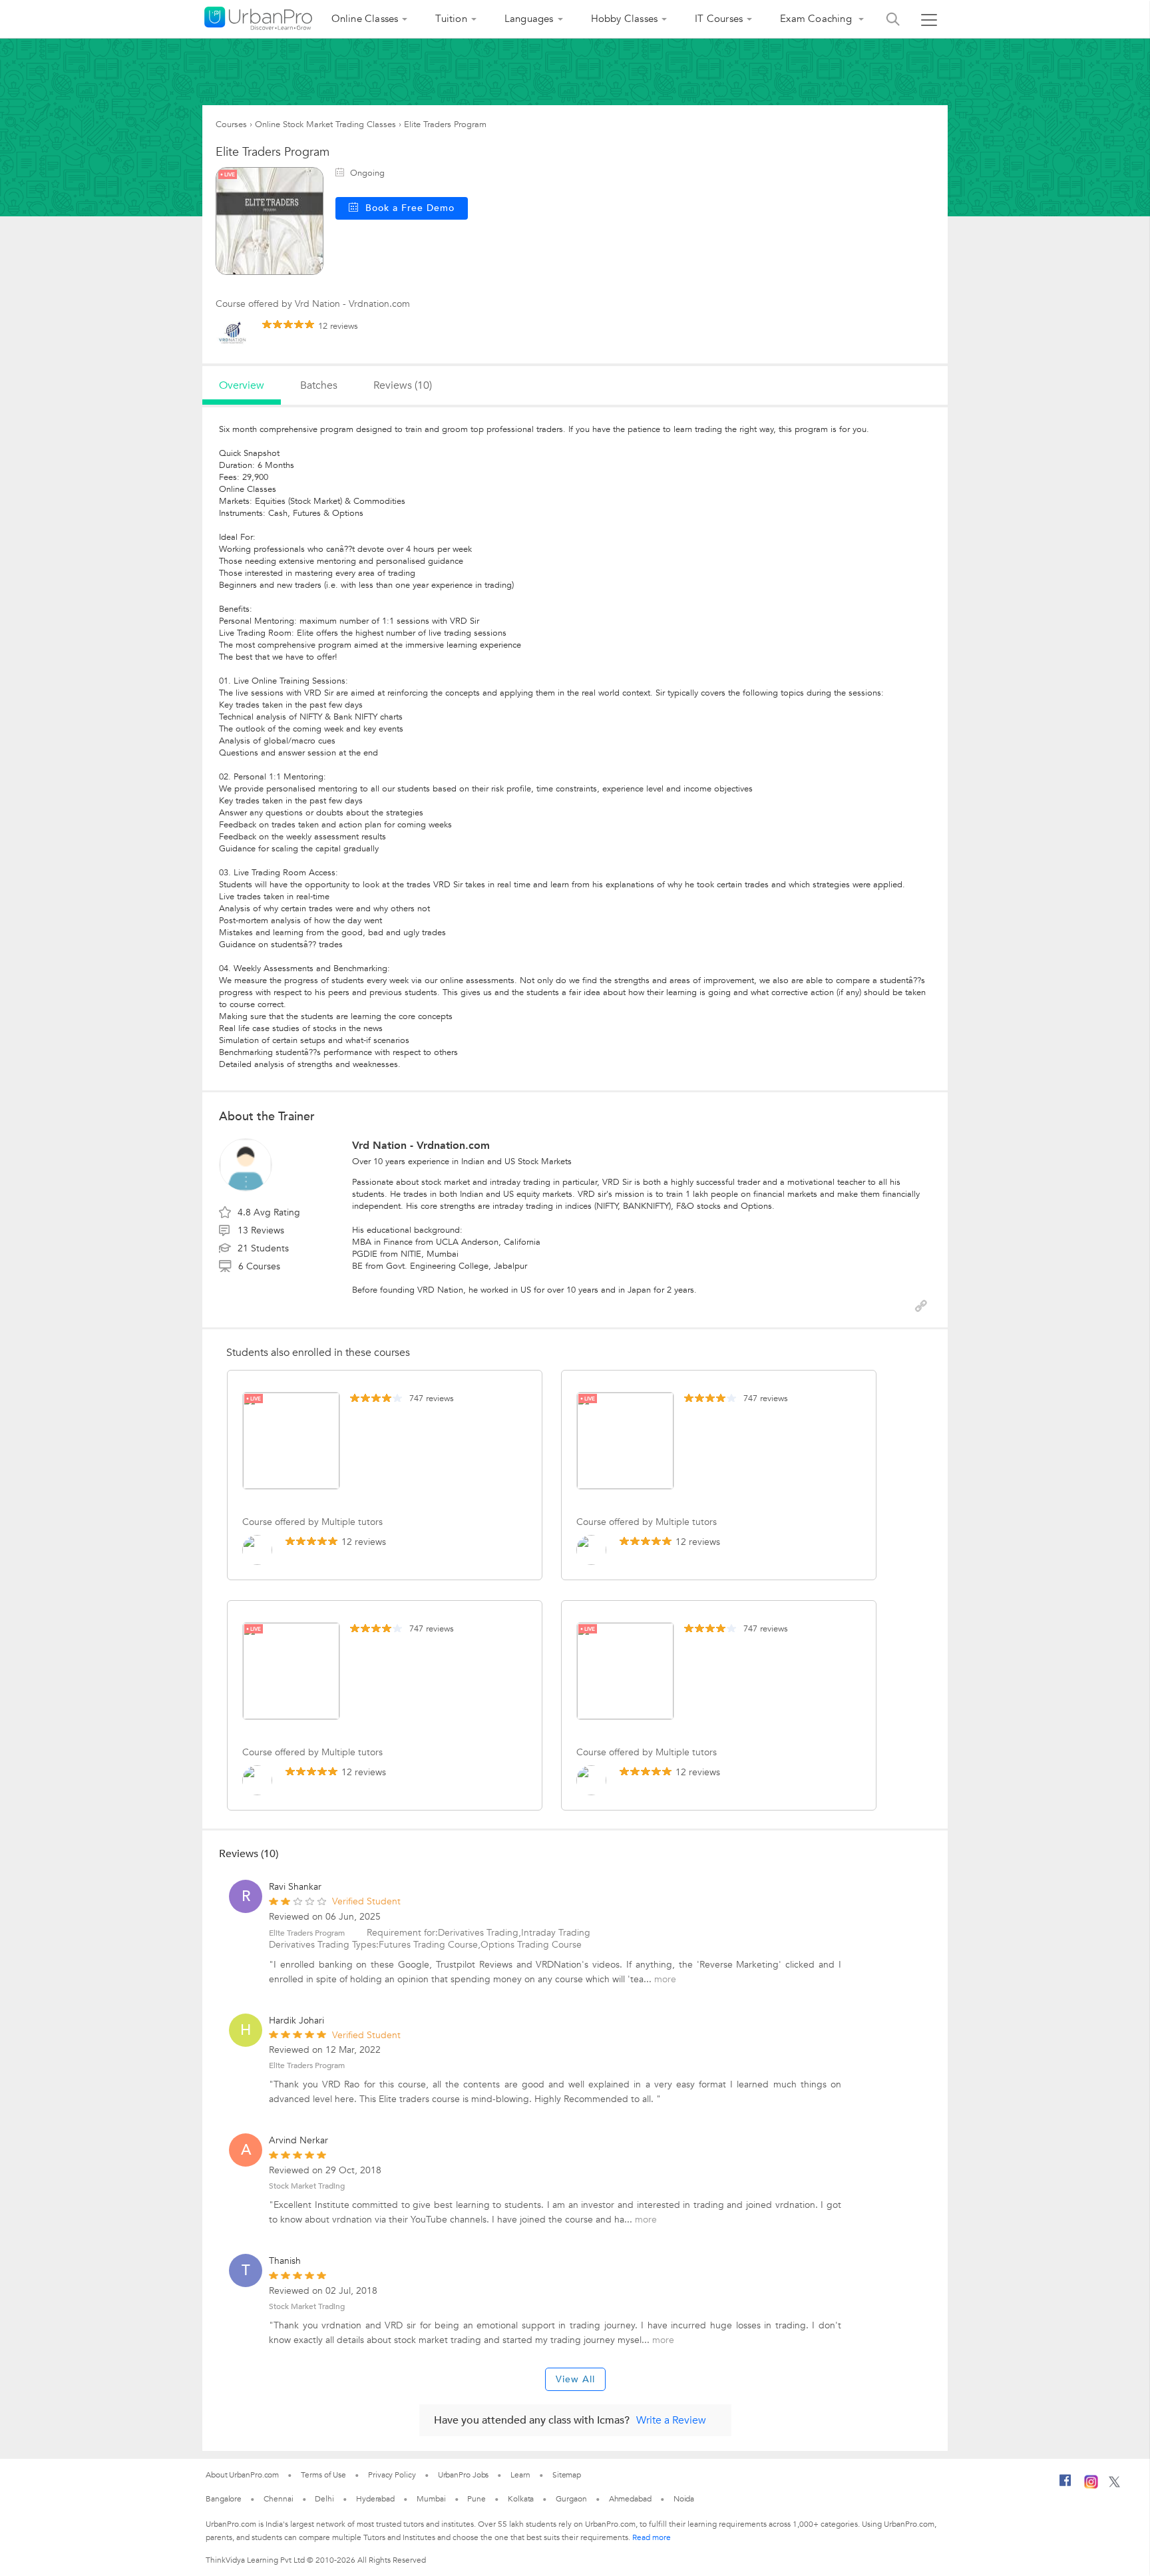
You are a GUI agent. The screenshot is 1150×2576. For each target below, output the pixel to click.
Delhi (324, 2499)
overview (242, 385)
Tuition (451, 19)
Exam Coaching (817, 19)
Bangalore (224, 2499)
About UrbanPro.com (242, 2475)
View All (575, 2379)
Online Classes (365, 19)
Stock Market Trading (307, 2186)
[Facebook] (1065, 2485)
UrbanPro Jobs (464, 2475)
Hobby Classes (625, 19)
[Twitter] (1114, 2485)
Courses (231, 124)
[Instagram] (1091, 2486)
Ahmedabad (630, 2499)
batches (319, 385)
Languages (529, 19)
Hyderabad (375, 2499)
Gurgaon (571, 2499)
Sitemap (567, 2475)
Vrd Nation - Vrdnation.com (421, 1146)
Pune (477, 2499)
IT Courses (719, 19)
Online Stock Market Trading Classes (325, 124)
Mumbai (431, 2499)
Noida (684, 2499)
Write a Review (671, 2420)
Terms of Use (323, 2475)
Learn (520, 2475)
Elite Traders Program (307, 1933)
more (665, 1979)
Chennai (278, 2499)
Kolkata (521, 2499)
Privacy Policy (392, 2475)
